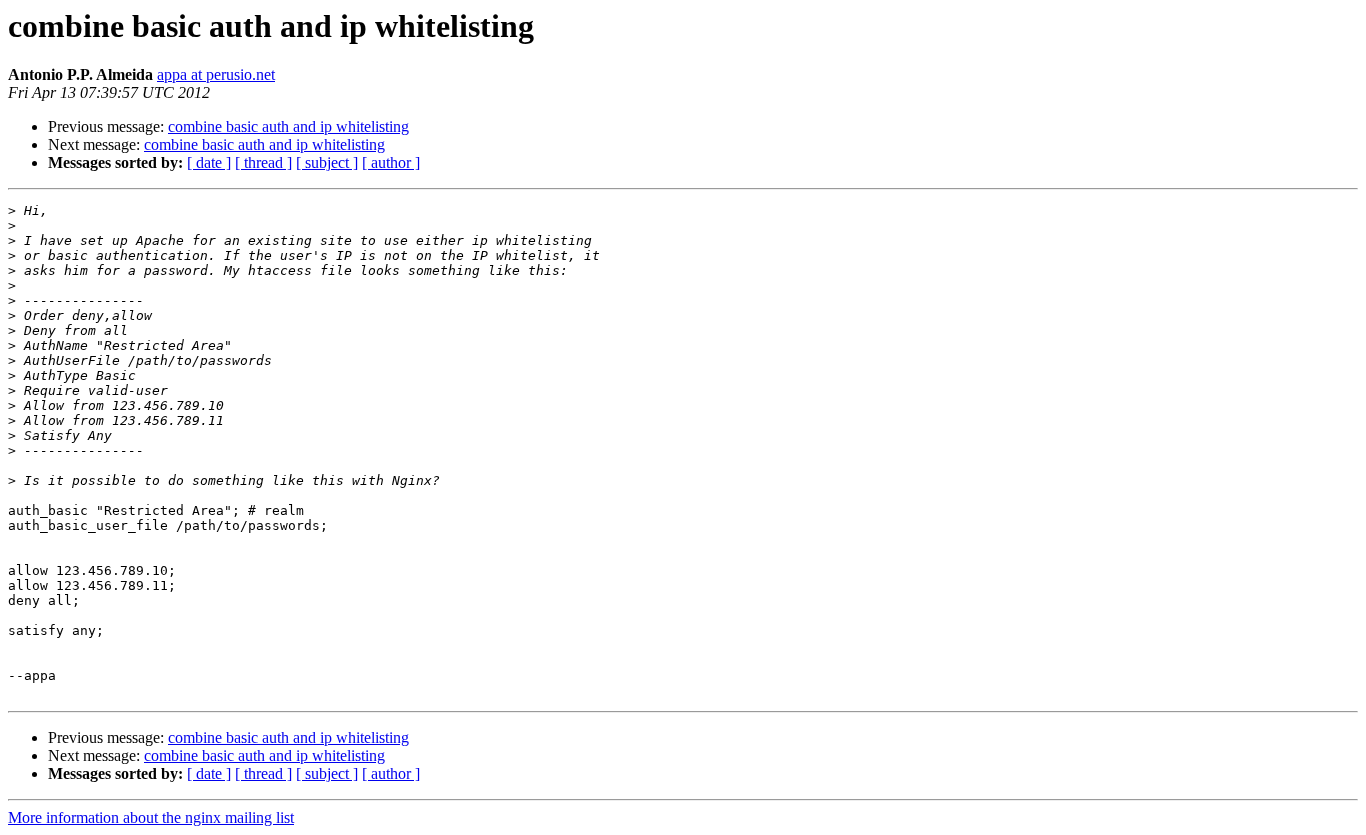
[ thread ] (263, 162)
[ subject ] (327, 162)
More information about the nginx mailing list (151, 817)
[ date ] (209, 162)
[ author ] (391, 162)
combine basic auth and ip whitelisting (288, 126)
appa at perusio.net (216, 74)
